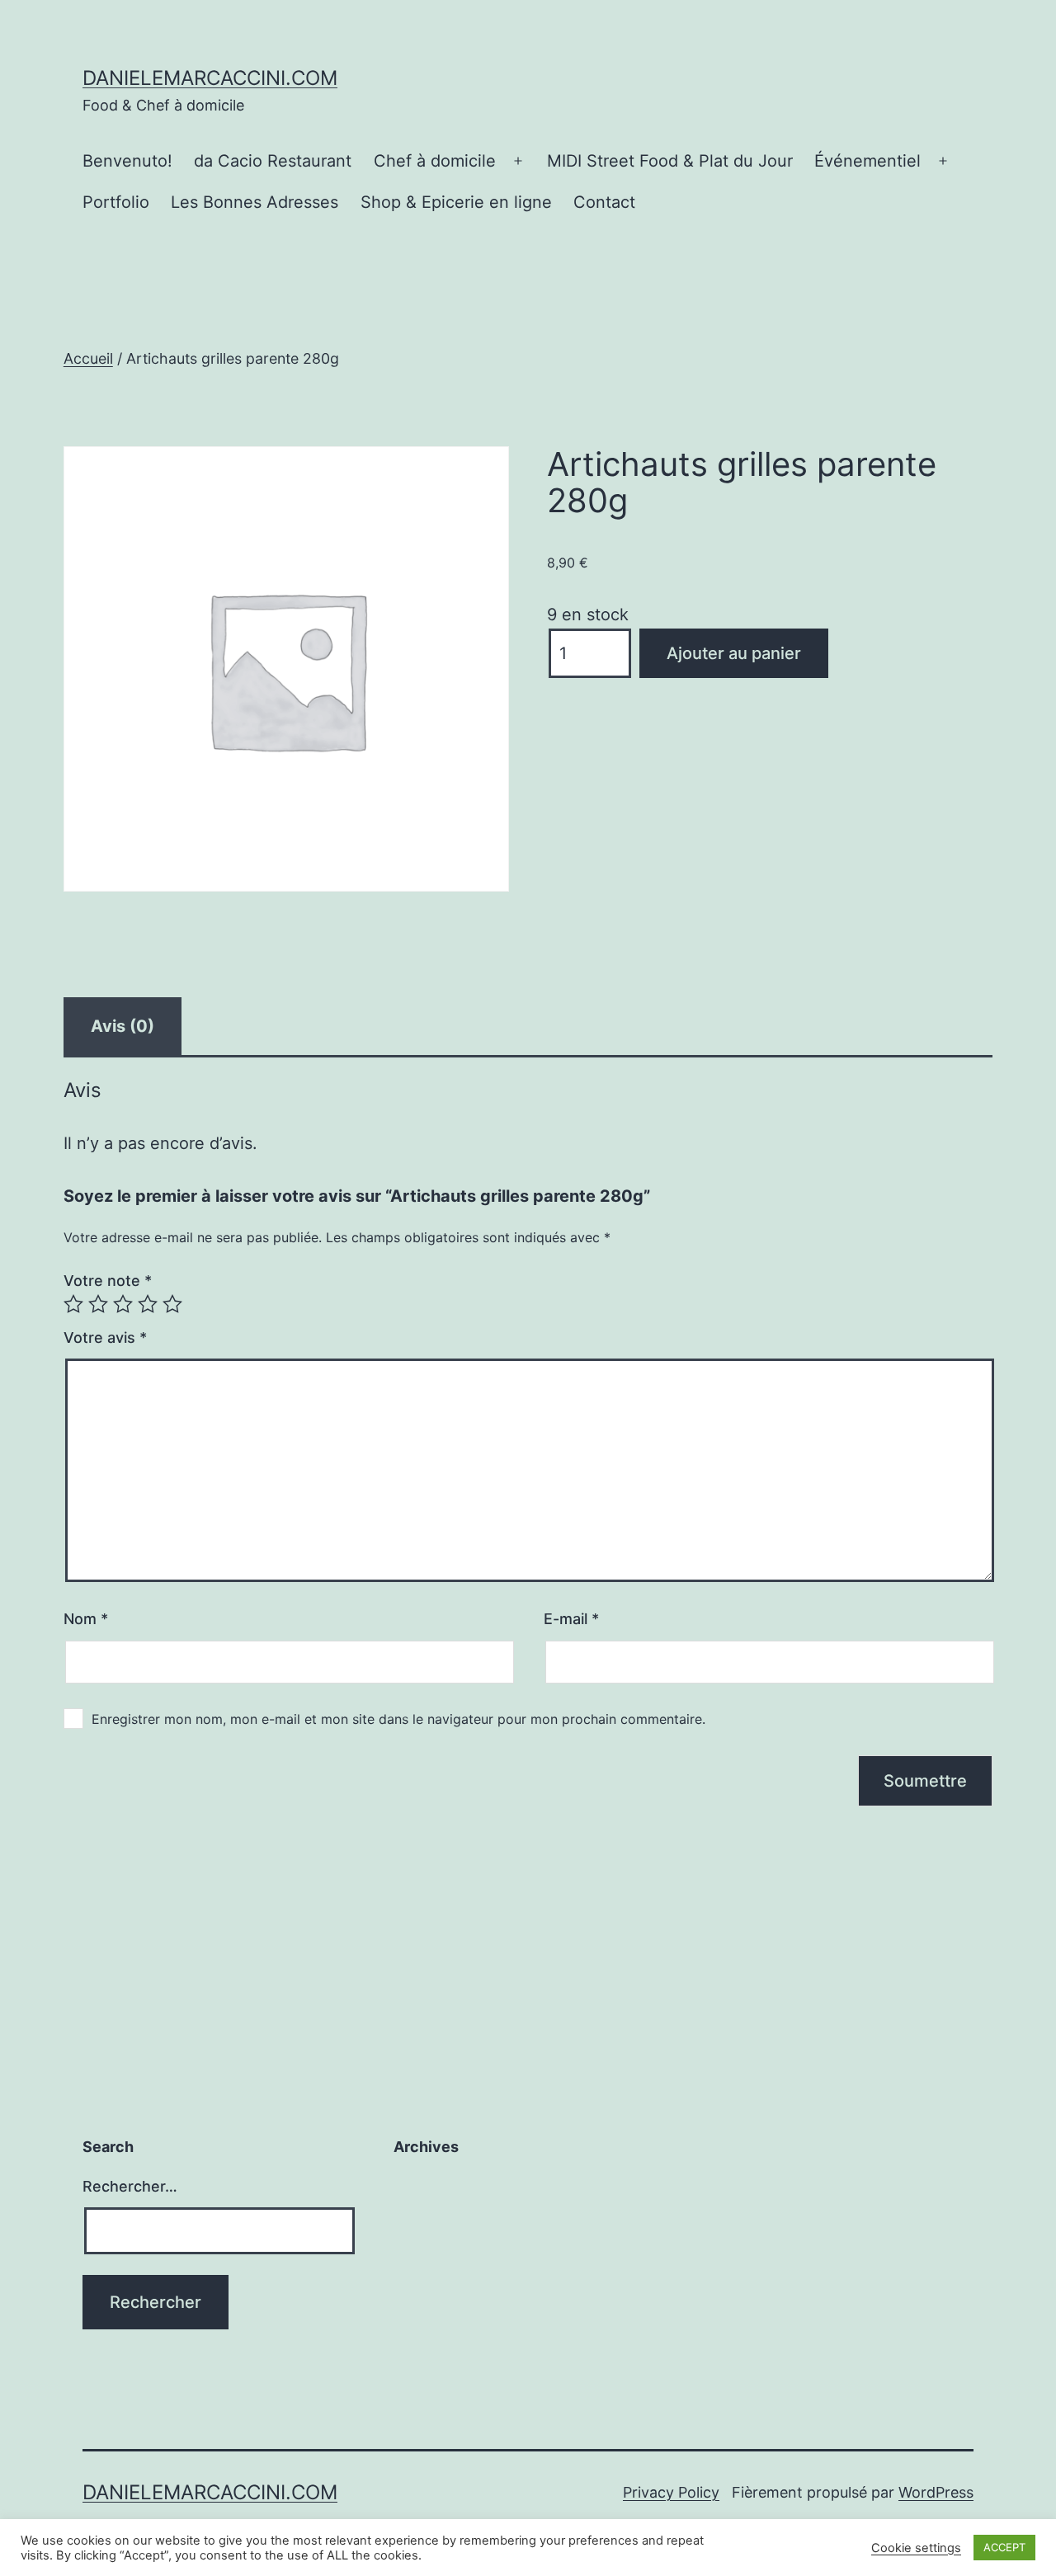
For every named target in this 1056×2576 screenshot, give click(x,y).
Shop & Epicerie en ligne (456, 202)
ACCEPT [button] (1004, 2547)
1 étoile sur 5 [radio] (73, 1304)
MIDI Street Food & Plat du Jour (670, 161)
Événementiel (867, 161)
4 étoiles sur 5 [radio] (148, 1304)
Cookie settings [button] (916, 2548)
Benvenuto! (127, 161)
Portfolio (116, 202)
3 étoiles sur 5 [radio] (123, 1304)
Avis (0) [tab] (123, 1026)
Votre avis (105, 1337)
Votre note (108, 1281)
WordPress (936, 2492)
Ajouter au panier (734, 653)
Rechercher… (130, 2186)
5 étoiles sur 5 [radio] (172, 1304)
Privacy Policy (671, 2492)
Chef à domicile (435, 161)
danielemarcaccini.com (210, 78)
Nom (86, 1619)
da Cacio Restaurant (273, 161)
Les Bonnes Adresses (255, 202)
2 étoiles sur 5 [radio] (98, 1304)
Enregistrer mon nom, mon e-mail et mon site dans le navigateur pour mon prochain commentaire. (398, 1719)
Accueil (88, 358)
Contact (604, 202)
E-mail (571, 1619)
